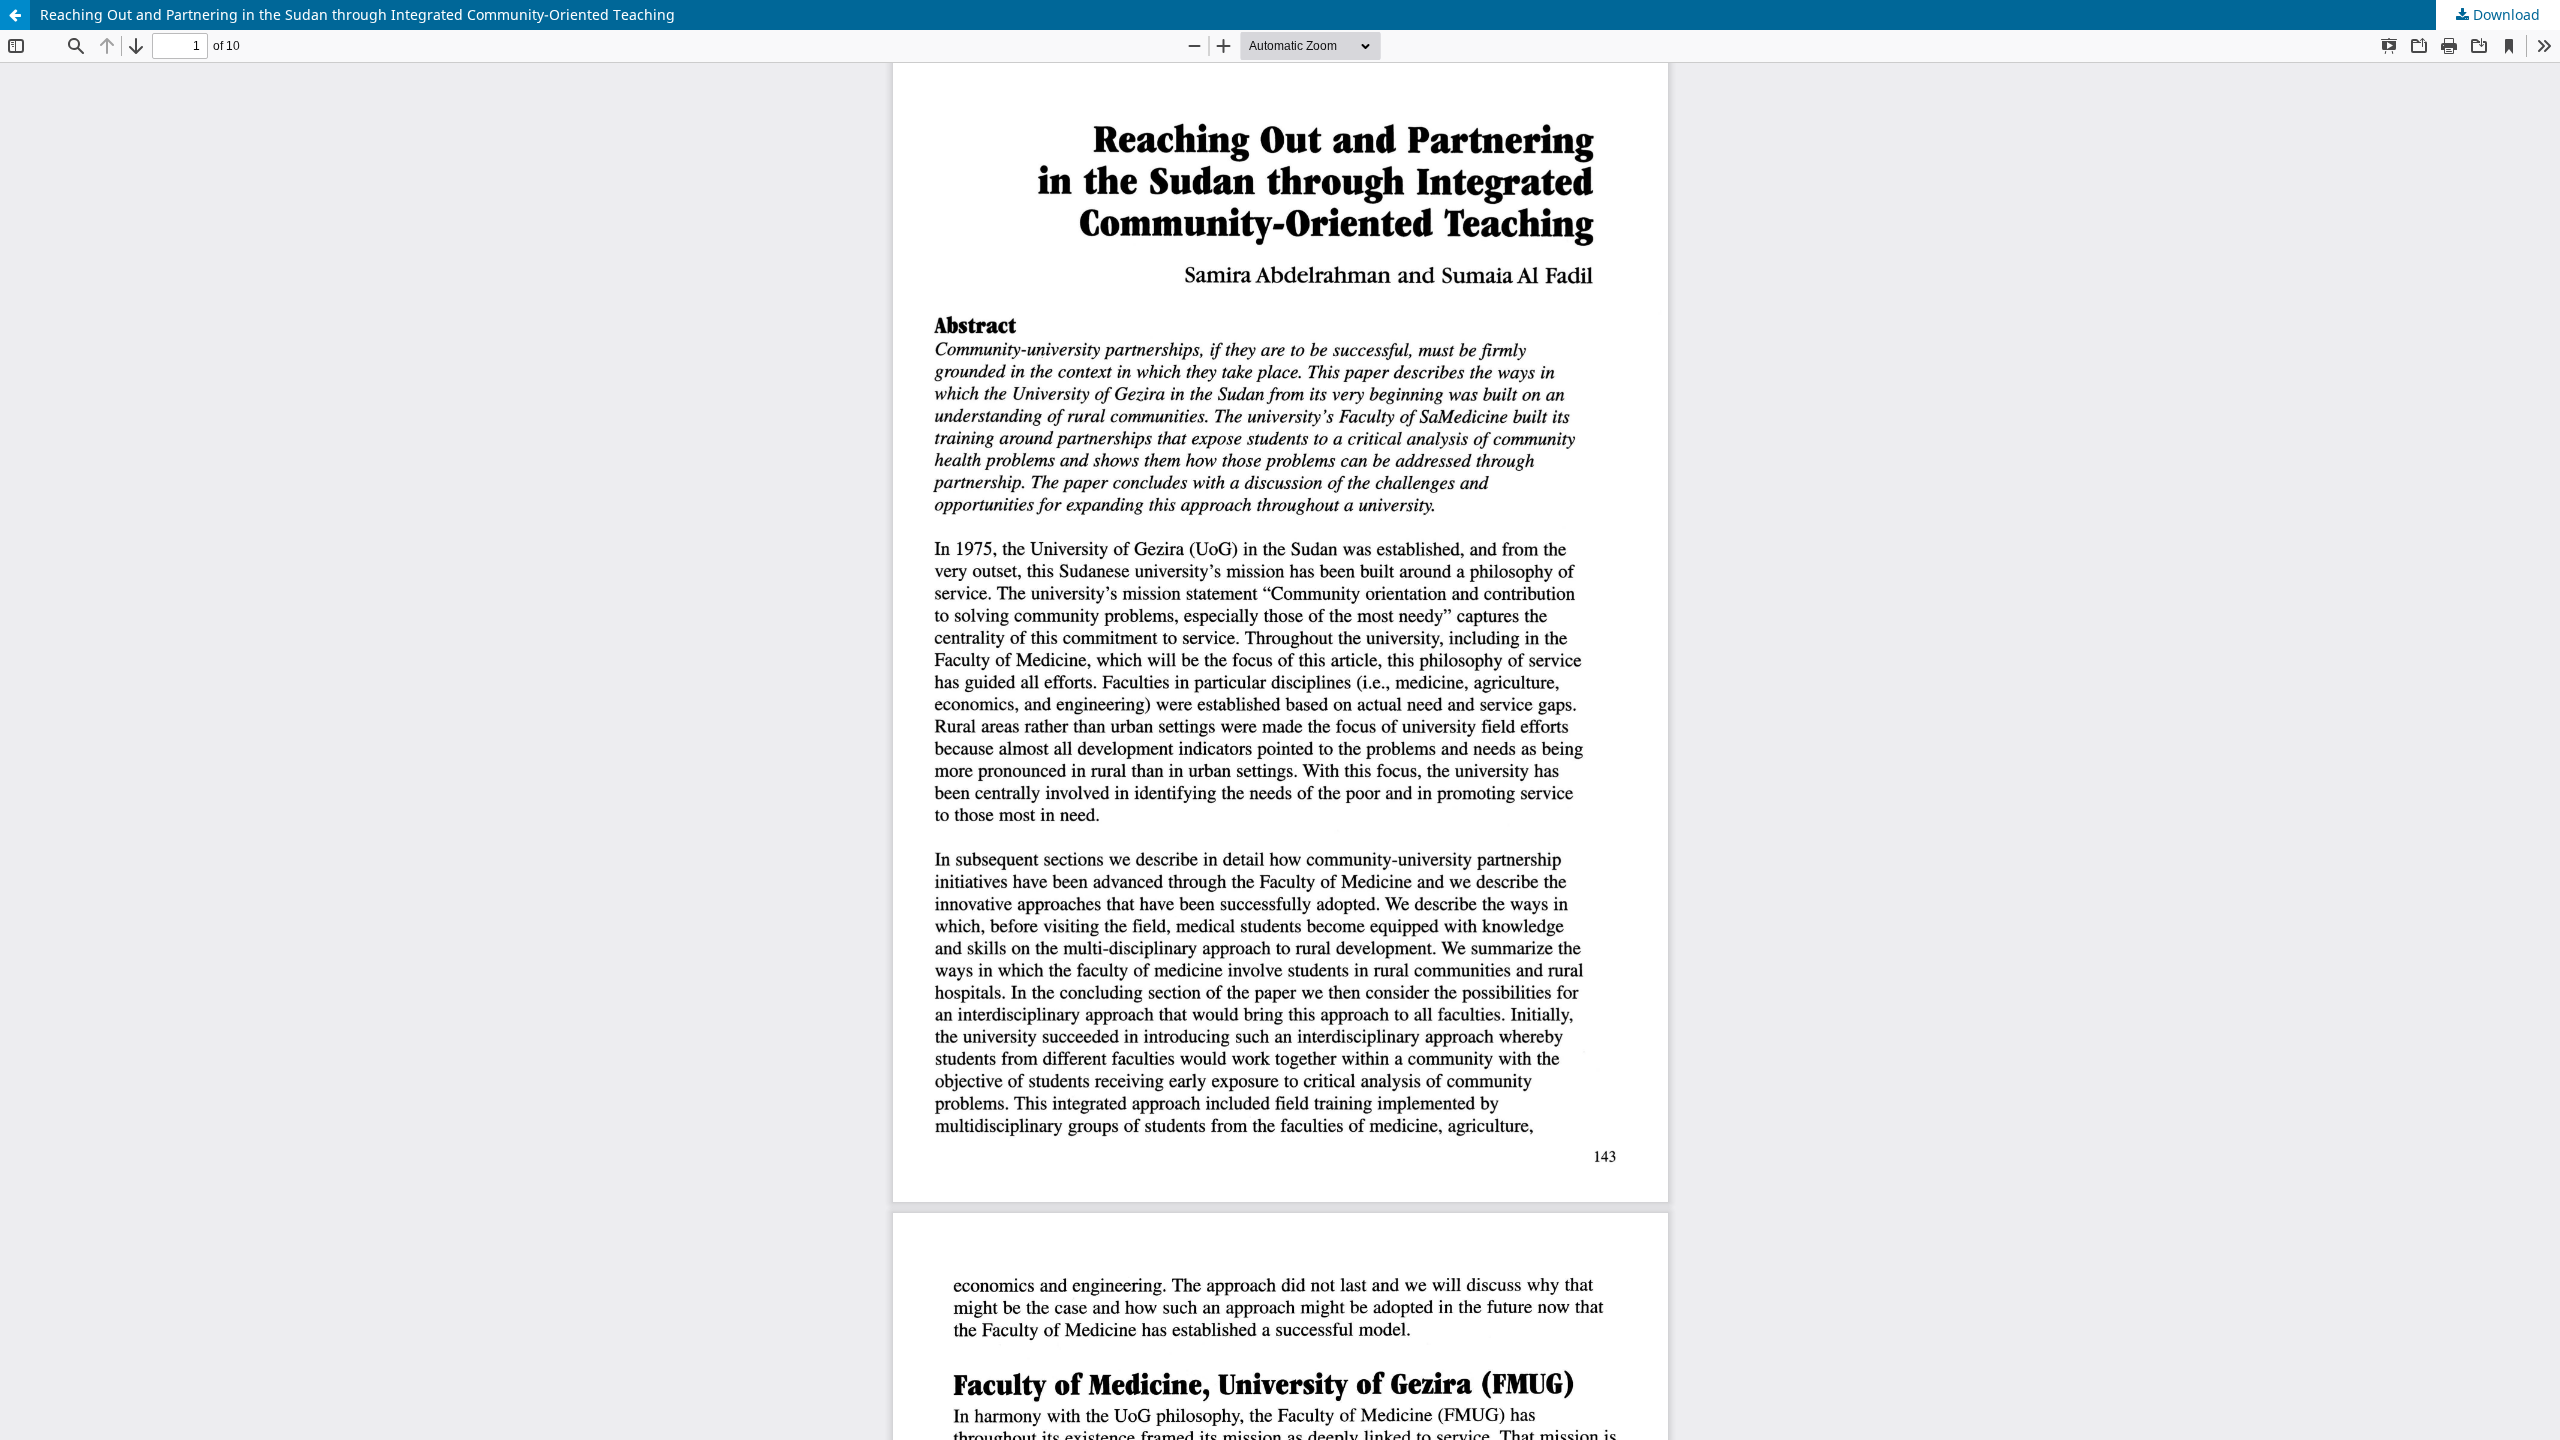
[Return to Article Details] (15, 15)
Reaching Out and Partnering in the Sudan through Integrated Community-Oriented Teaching (357, 14)
